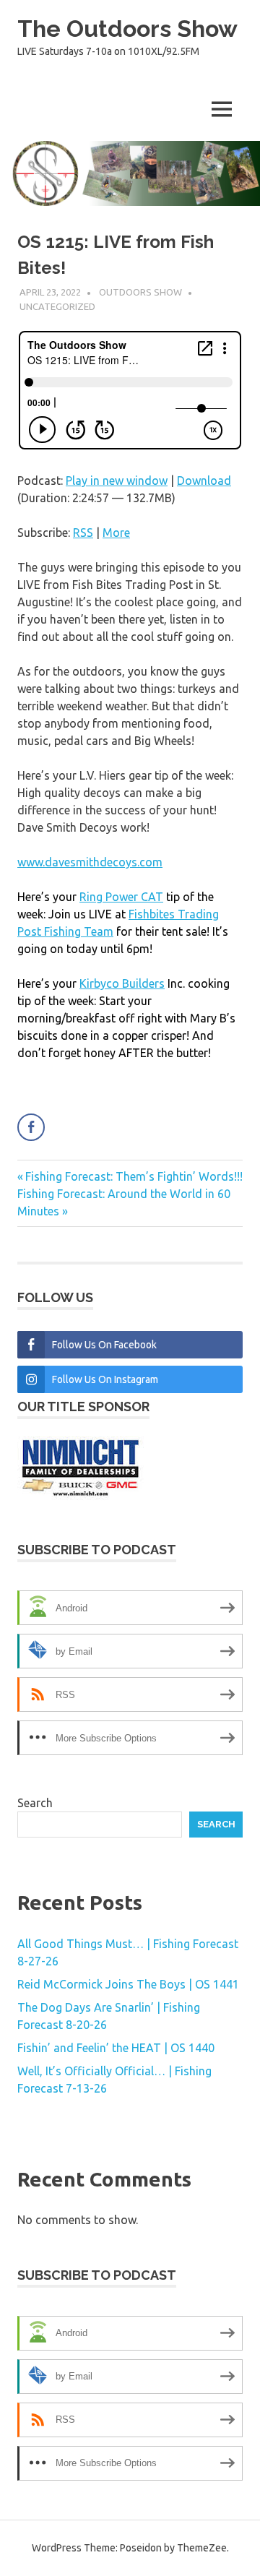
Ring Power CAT (121, 897)
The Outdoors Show (127, 29)
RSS (83, 533)
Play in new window (117, 481)
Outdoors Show (140, 292)
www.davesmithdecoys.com (90, 862)
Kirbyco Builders (122, 983)
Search (35, 1803)
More (116, 533)
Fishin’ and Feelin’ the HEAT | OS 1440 (116, 2048)
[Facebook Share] (31, 1127)
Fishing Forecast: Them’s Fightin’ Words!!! (134, 1176)
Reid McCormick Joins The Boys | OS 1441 (128, 1984)
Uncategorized (57, 306)
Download (204, 481)
